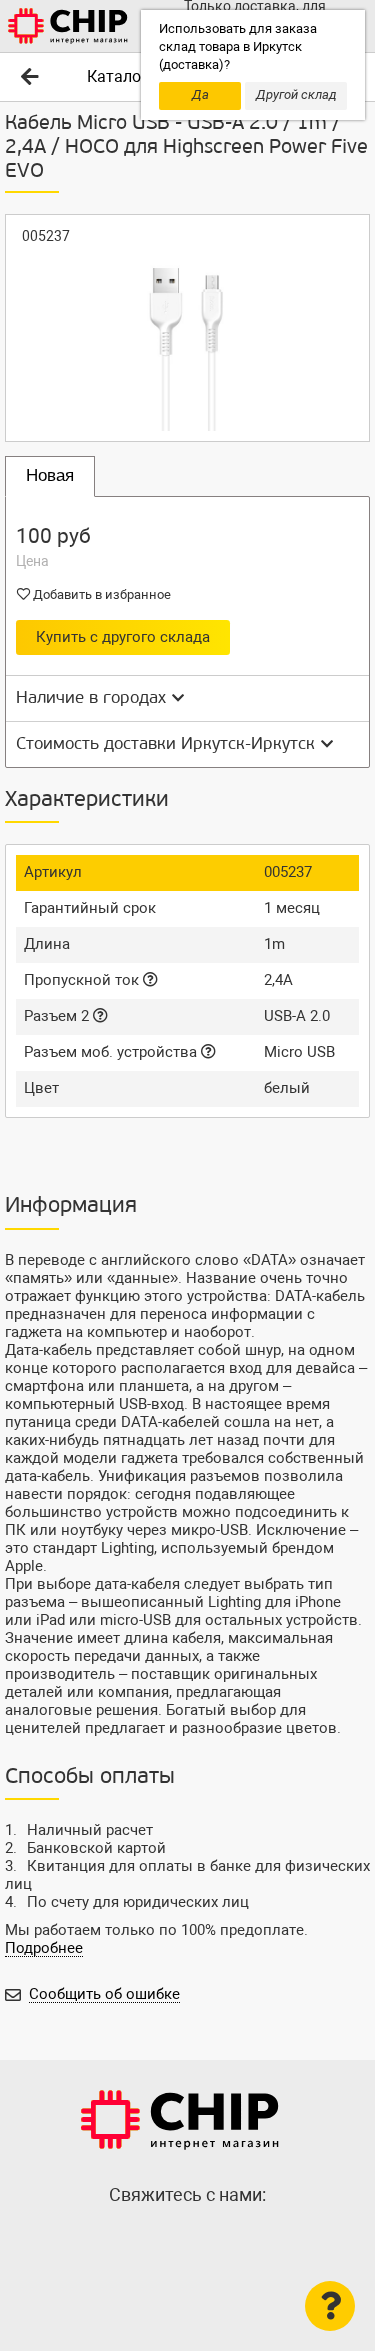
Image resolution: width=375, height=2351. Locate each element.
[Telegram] (188, 2238)
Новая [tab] (50, 475)
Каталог (117, 76)
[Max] (148, 2238)
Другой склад (296, 94)
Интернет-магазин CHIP (180, 2120)
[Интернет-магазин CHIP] (68, 26)
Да (200, 94)
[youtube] (228, 2238)
